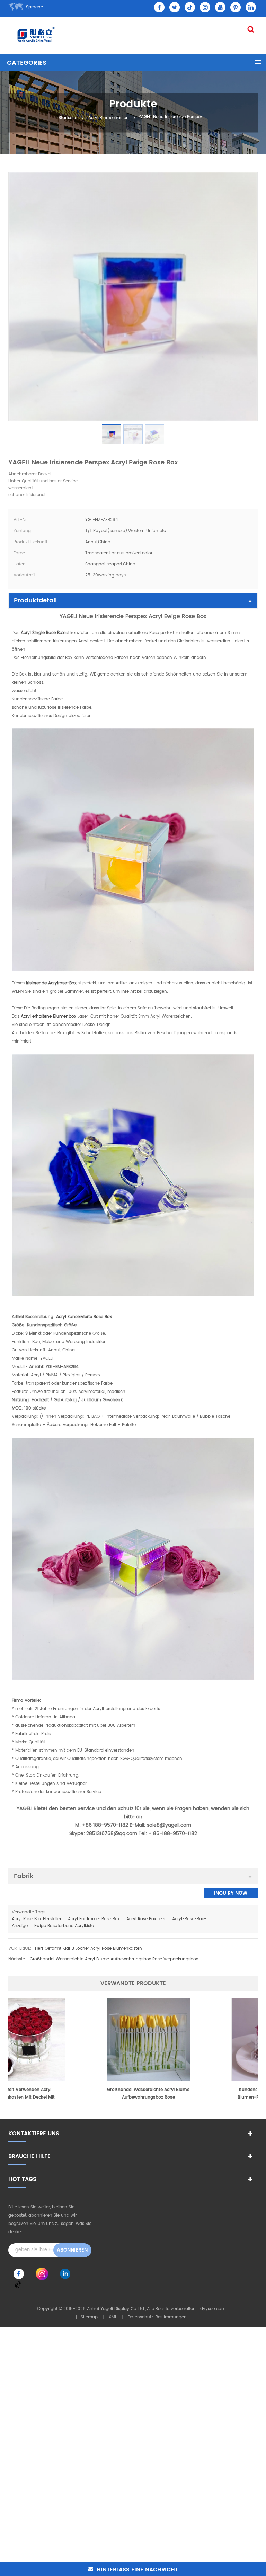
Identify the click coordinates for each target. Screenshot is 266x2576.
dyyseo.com (213, 2309)
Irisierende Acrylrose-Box (51, 983)
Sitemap (89, 2317)
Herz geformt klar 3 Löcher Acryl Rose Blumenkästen (88, 1948)
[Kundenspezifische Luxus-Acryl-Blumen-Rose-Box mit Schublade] (195, 2039)
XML (113, 2317)
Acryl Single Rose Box (42, 633)
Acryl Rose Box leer (146, 1919)
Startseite (68, 118)
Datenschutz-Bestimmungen (157, 2317)
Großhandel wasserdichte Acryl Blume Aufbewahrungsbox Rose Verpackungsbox (114, 1959)
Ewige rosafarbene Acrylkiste (64, 1926)
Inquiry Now (231, 1893)
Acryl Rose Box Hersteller (37, 1919)
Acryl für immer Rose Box (94, 1919)
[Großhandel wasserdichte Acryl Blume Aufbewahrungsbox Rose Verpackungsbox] (71, 2039)
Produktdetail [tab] (35, 601)
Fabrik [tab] (24, 1876)
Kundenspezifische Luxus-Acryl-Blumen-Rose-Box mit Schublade (195, 2094)
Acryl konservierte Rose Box (84, 1317)
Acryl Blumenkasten (109, 118)
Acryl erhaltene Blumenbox (48, 1016)
